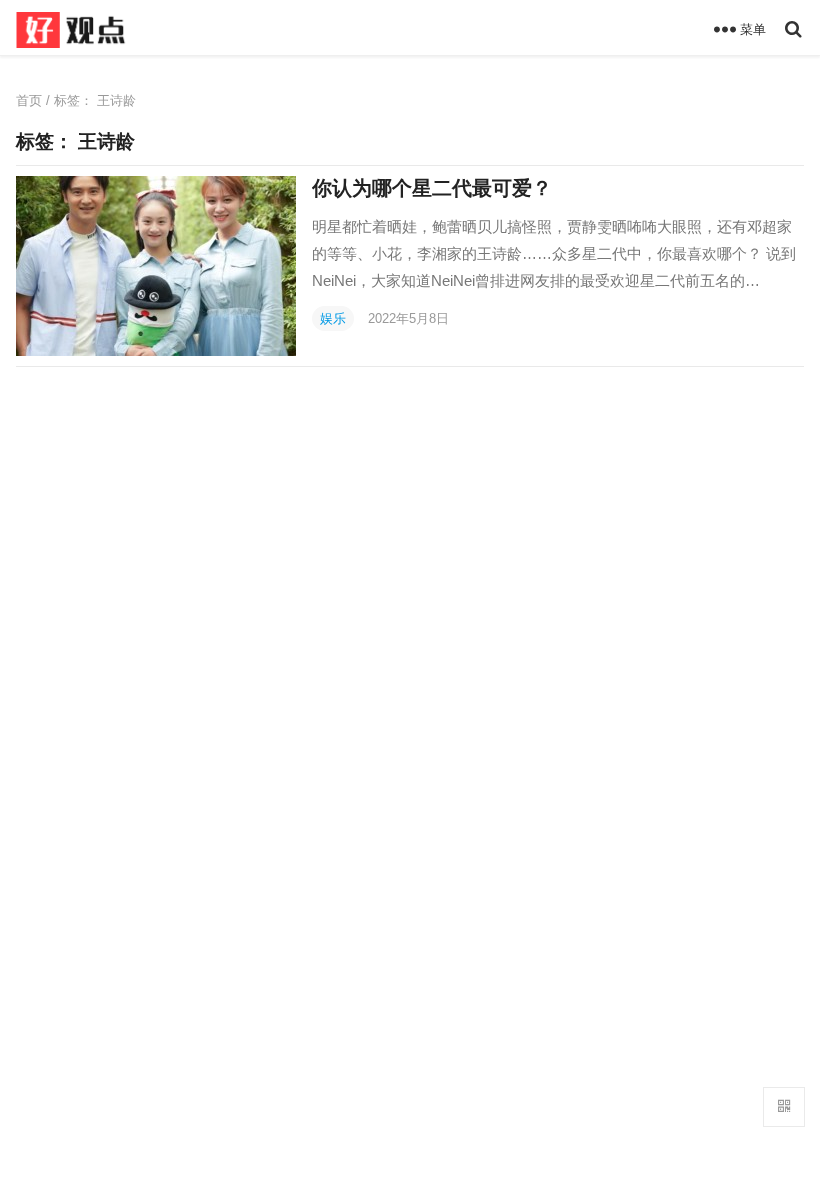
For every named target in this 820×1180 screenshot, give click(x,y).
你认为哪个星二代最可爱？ (432, 188)
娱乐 (333, 318)
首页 (29, 100)
